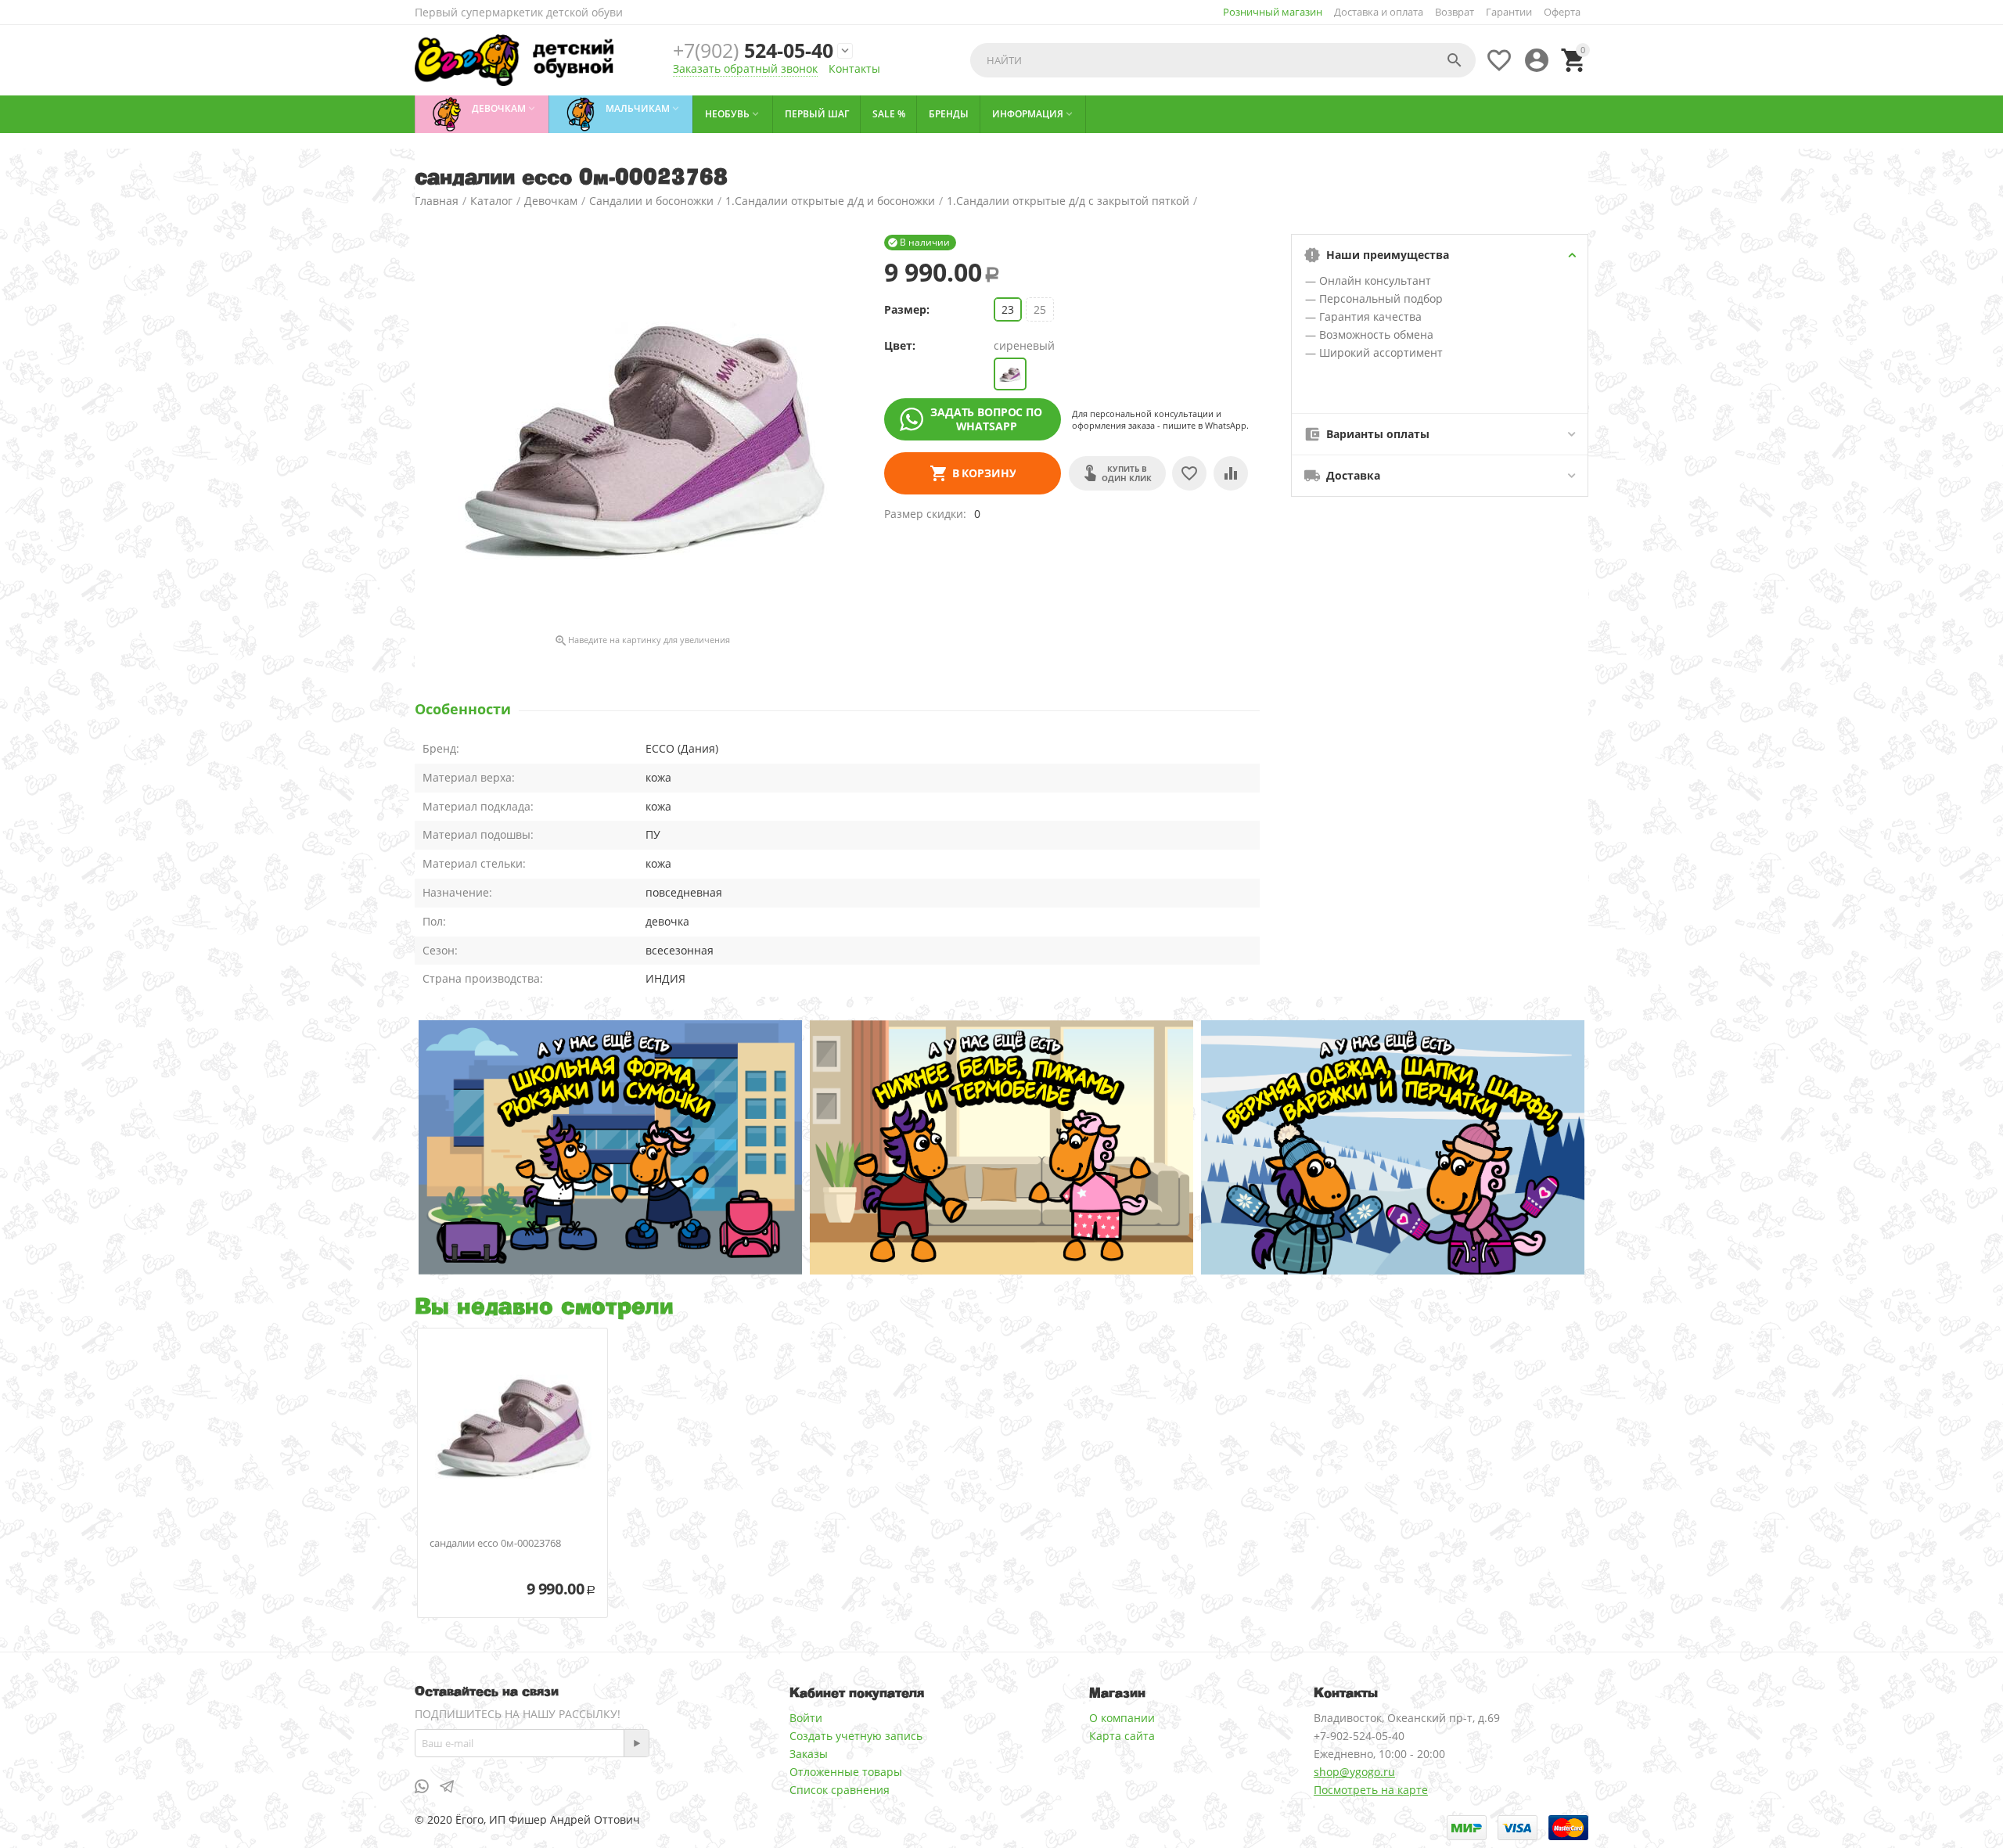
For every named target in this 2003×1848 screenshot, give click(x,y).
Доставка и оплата (1379, 12)
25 (1040, 309)
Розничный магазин (1273, 12)
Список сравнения (840, 1790)
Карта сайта (1122, 1736)
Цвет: (900, 345)
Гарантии (1509, 12)
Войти (806, 1718)
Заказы (809, 1754)
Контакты (854, 68)
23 (1008, 309)
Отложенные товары (846, 1772)
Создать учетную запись (856, 1736)
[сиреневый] (1010, 374)
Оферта (1562, 12)
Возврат (1455, 12)
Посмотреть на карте (1371, 1790)
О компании (1122, 1718)
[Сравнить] (1231, 473)
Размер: (907, 309)
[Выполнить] (636, 1743)
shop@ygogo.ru (1354, 1772)
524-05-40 (753, 50)
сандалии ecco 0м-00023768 (495, 1544)
